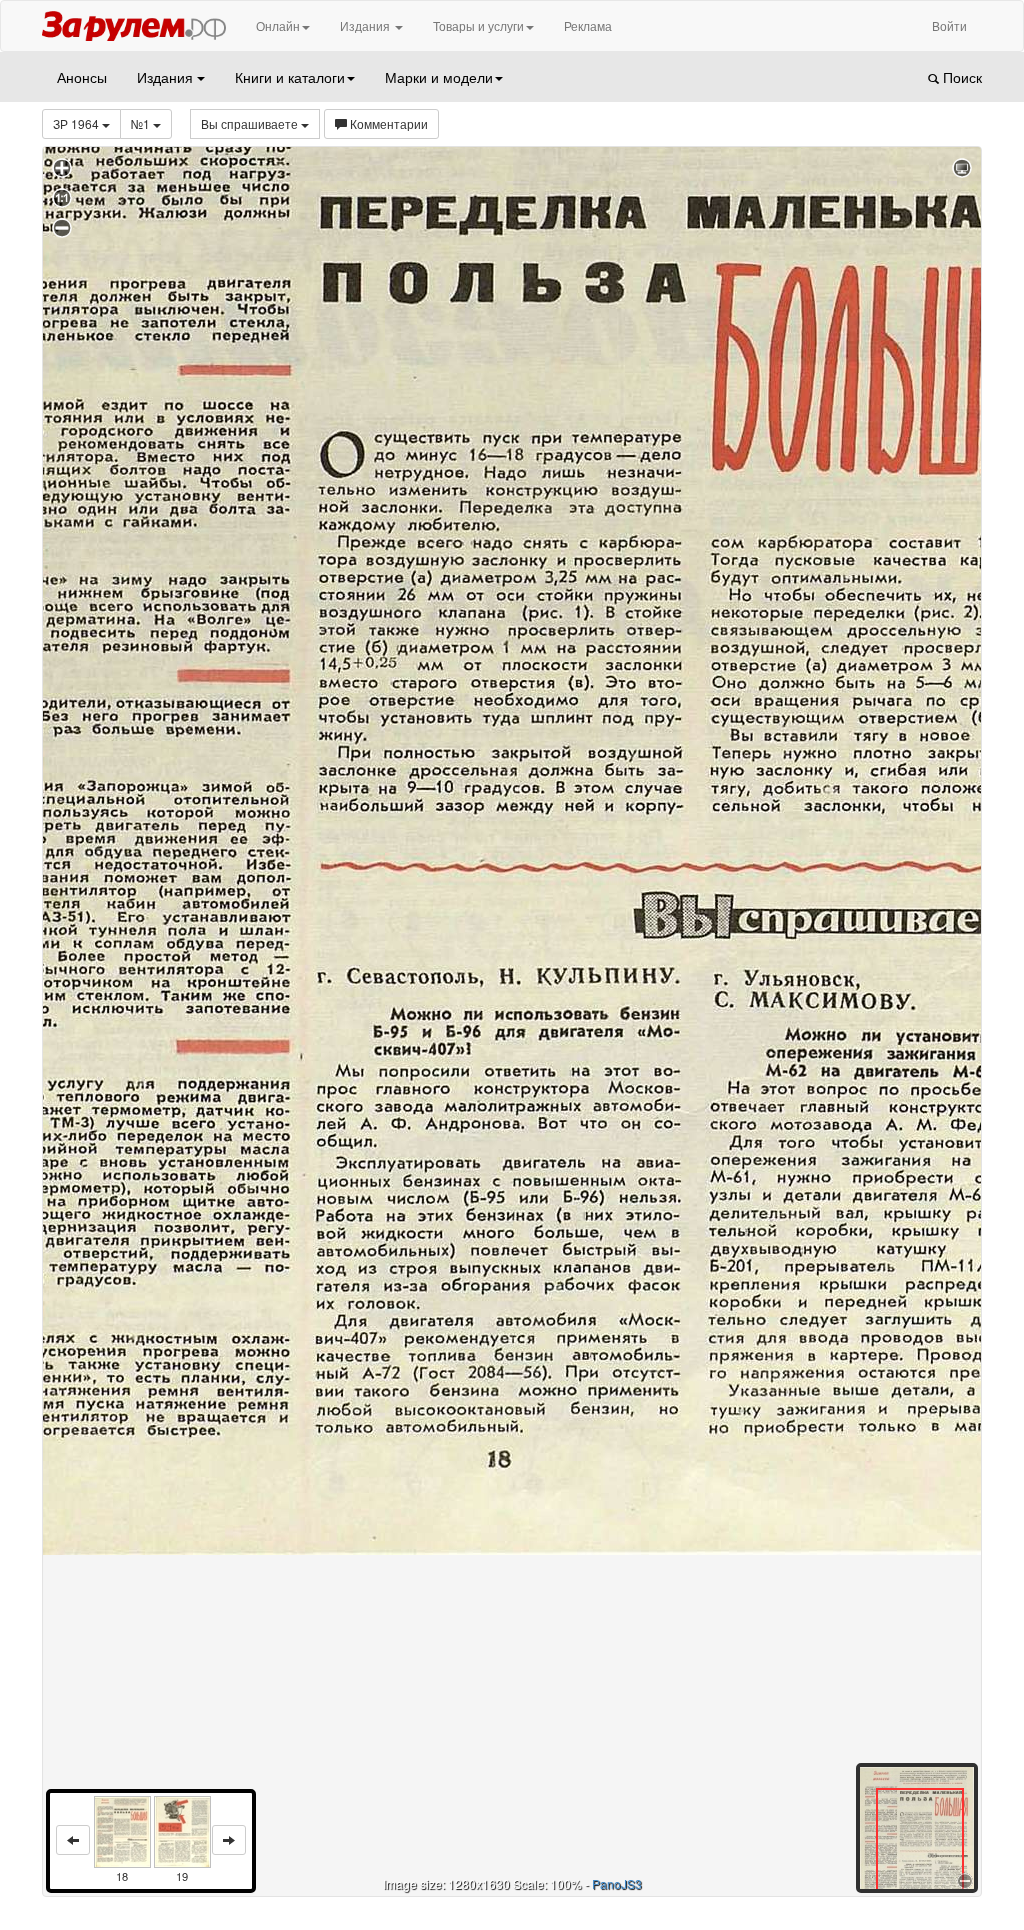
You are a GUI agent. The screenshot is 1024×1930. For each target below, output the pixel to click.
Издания (366, 25)
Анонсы (82, 77)
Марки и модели (439, 77)
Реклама (588, 25)
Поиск (960, 77)
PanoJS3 (617, 1883)
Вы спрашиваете (251, 123)
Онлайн (278, 25)
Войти (949, 25)
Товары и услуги (478, 25)
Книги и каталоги (290, 77)
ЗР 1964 (77, 123)
